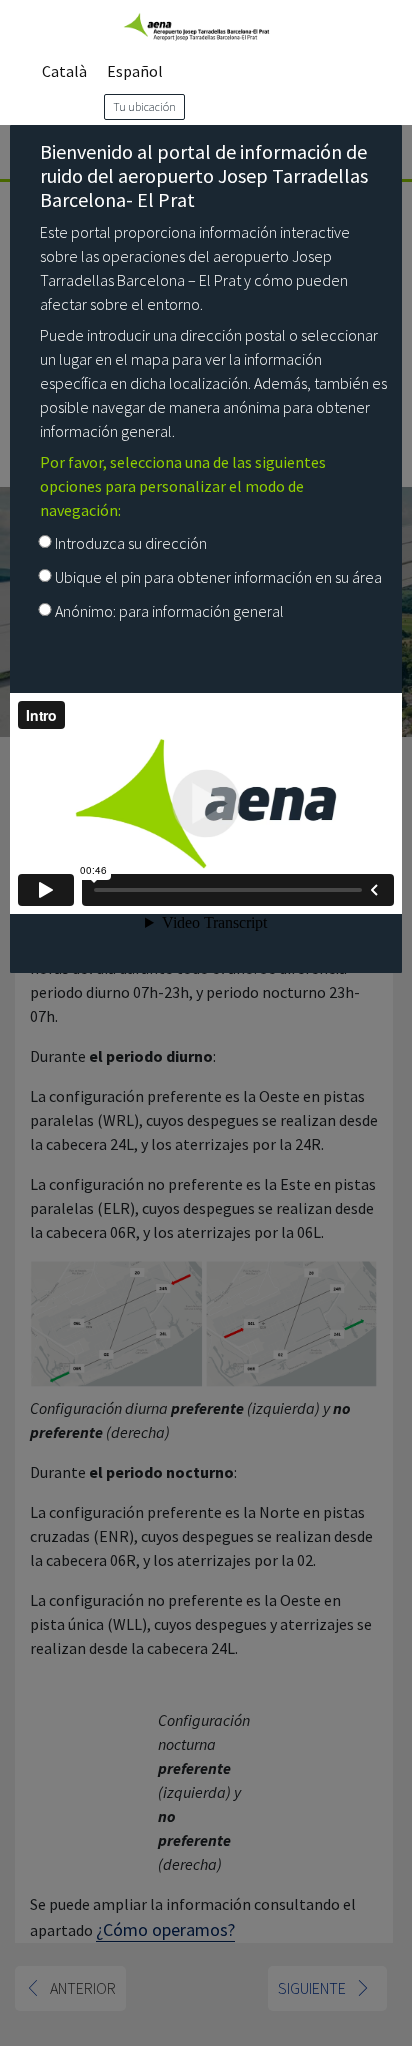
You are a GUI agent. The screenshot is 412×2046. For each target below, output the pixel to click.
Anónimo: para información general (169, 611)
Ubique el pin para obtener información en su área (218, 577)
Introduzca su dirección (131, 543)
